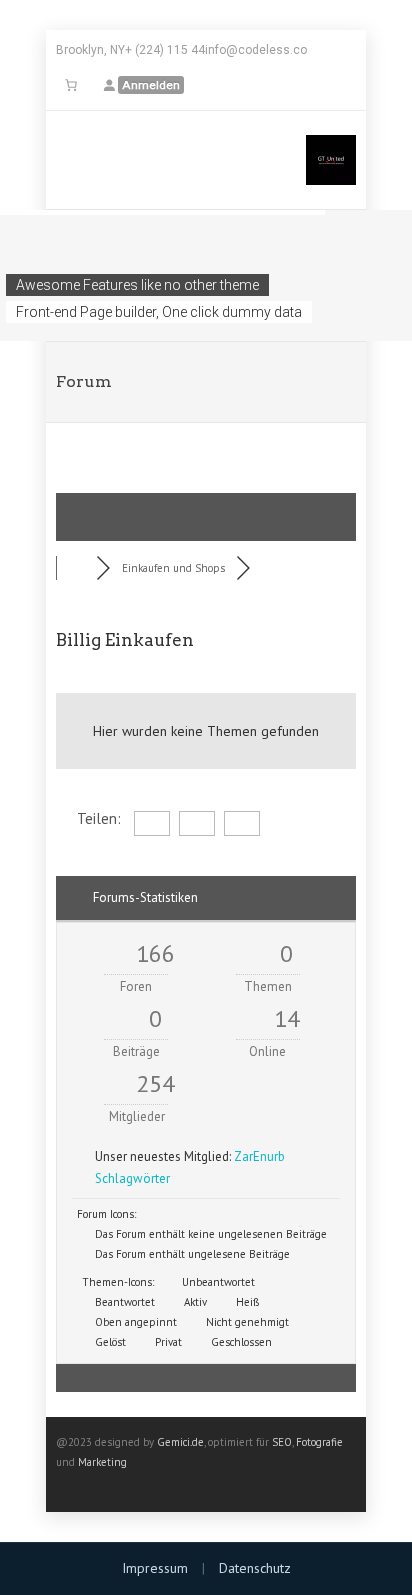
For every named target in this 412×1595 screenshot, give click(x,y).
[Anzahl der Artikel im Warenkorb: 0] (71, 85)
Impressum (155, 1568)
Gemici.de (180, 1442)
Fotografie (319, 1442)
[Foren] (76, 568)
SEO (282, 1442)
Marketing (102, 1462)
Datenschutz (255, 1568)
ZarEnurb (259, 1156)
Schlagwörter (132, 1178)
